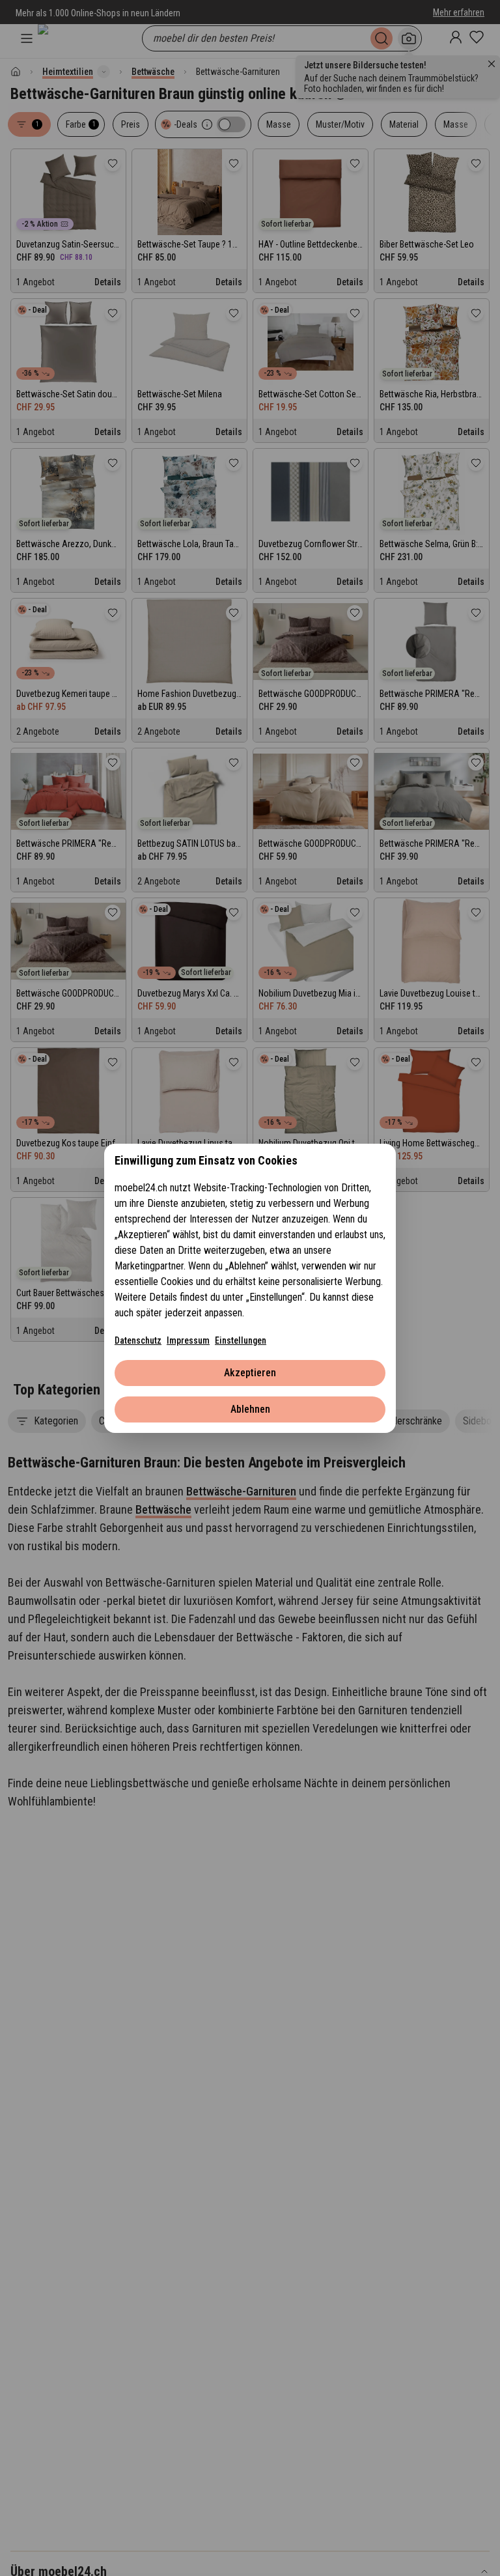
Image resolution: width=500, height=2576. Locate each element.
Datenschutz (138, 1340)
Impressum (188, 1340)
